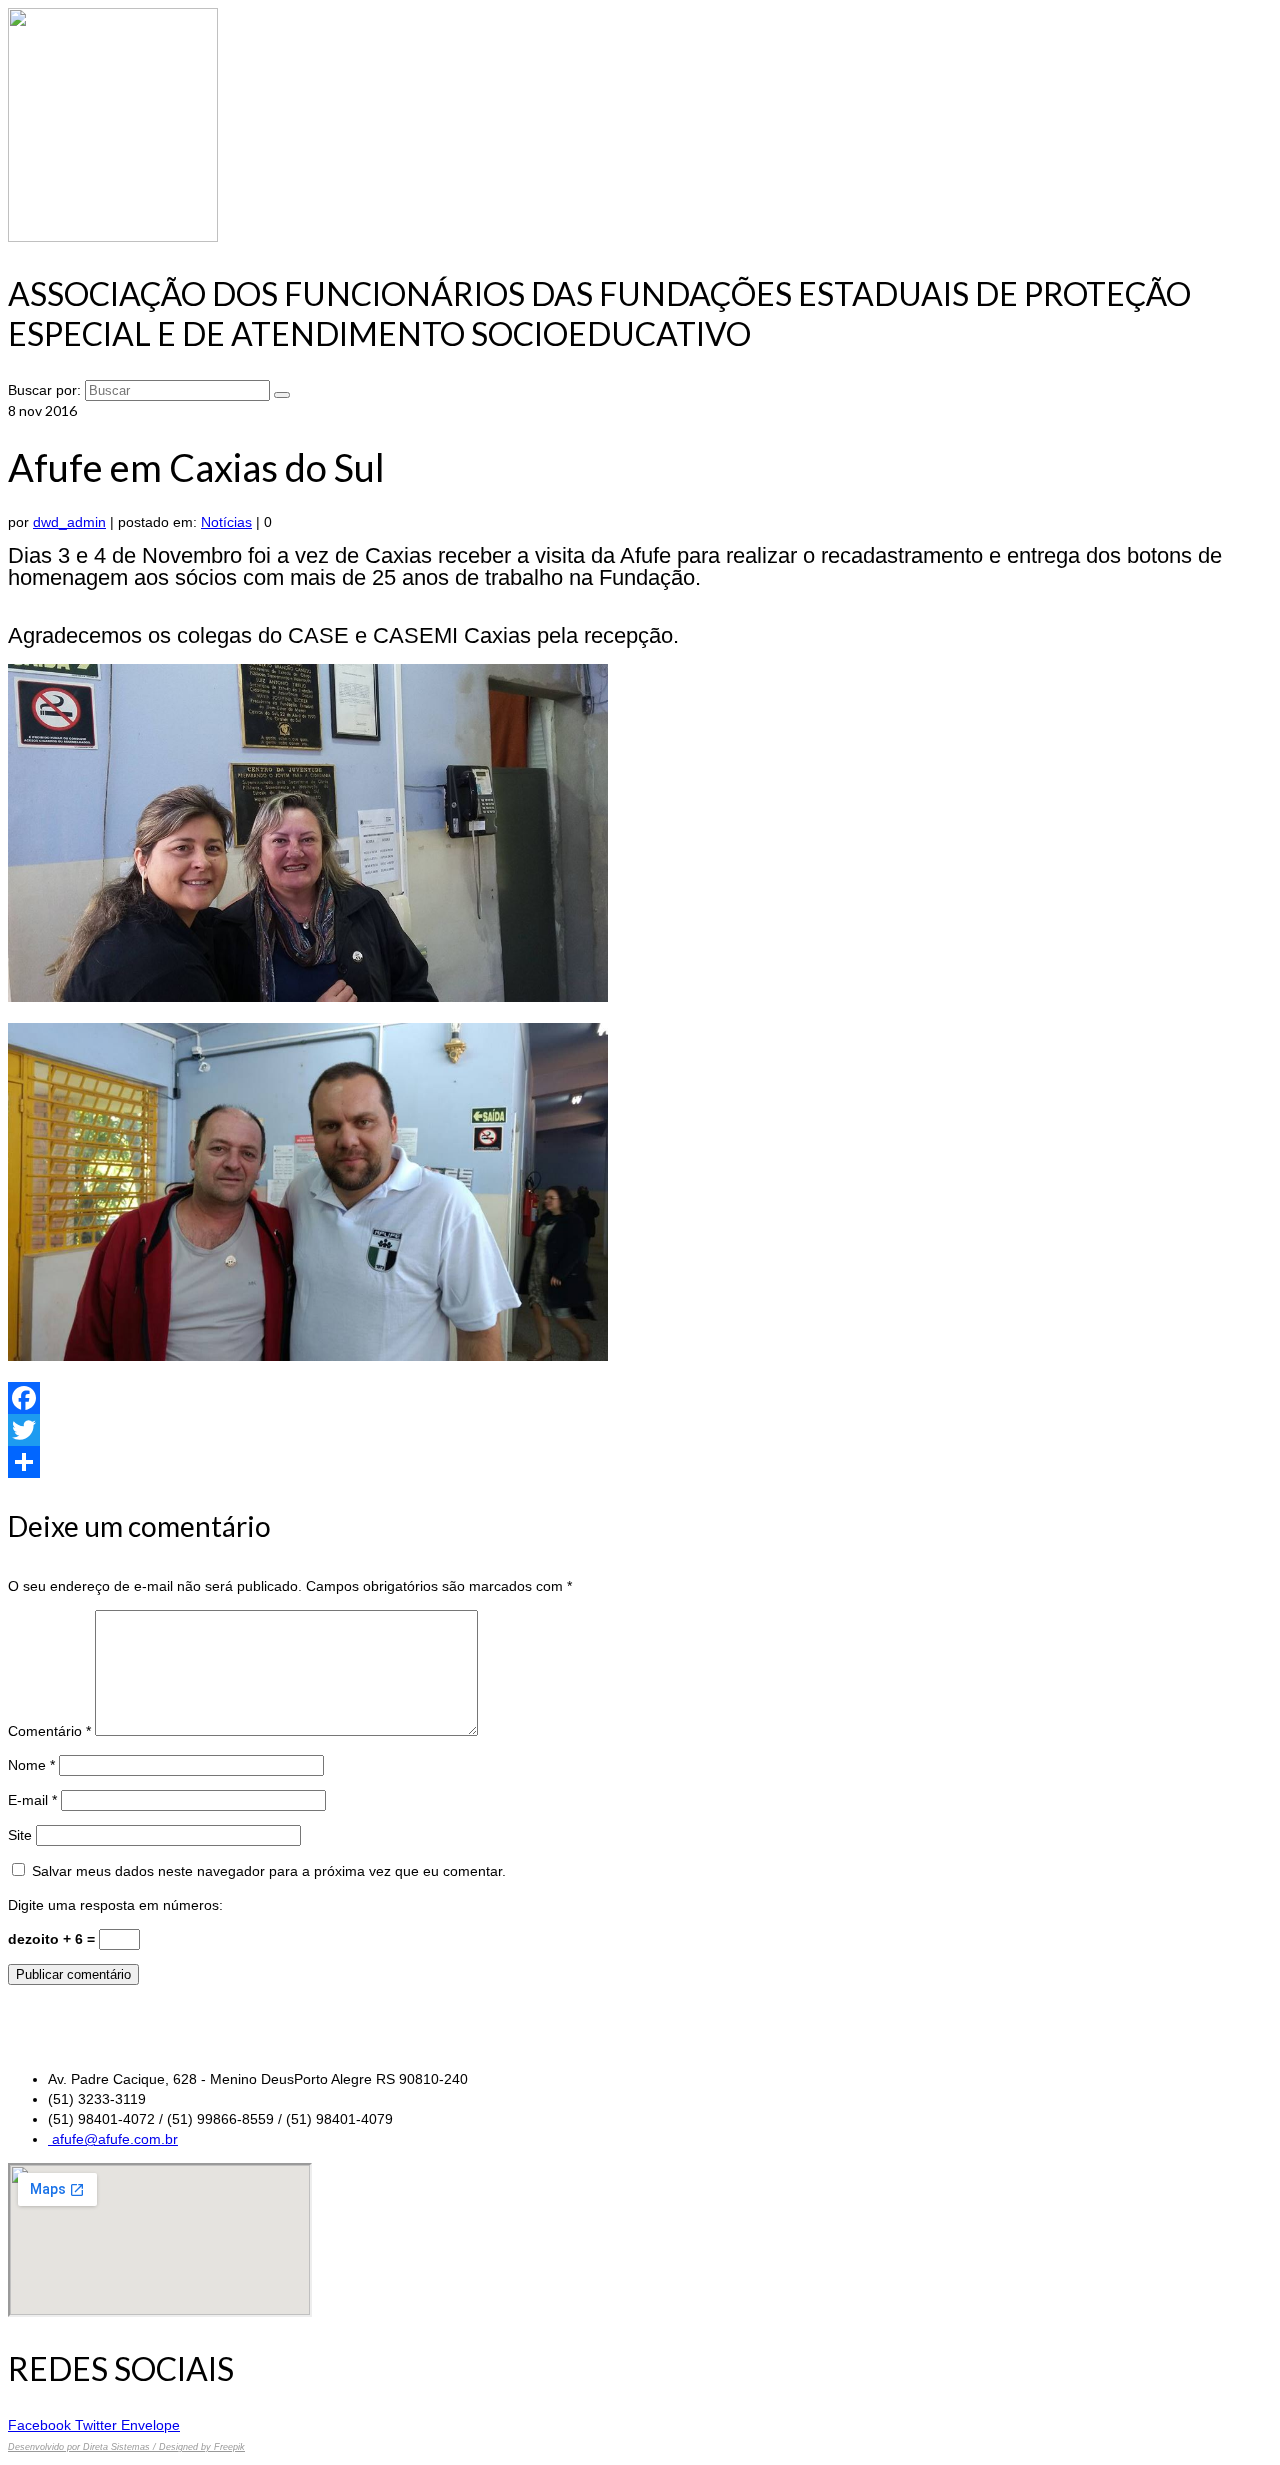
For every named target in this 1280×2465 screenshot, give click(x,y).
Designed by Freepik (202, 2447)
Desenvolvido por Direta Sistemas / (83, 2447)
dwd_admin (69, 522)
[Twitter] (640, 1430)
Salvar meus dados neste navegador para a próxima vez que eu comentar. (269, 1871)
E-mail (32, 1800)
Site (20, 1835)
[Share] (640, 1462)
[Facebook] (640, 1398)
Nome (31, 1765)
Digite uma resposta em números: (115, 1905)
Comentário (49, 1731)
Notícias (226, 522)
